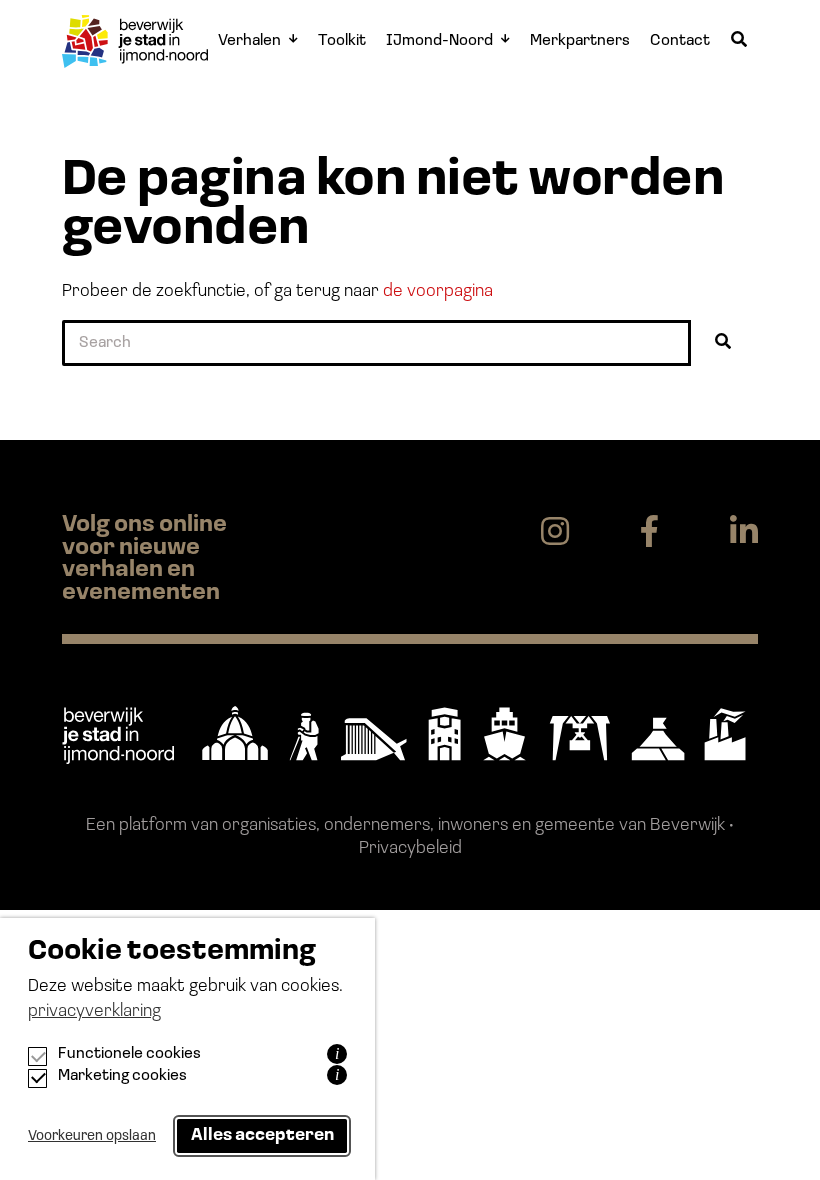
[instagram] (555, 532)
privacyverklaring (94, 1012)
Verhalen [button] (249, 41)
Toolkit (342, 41)
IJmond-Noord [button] (439, 41)
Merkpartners (580, 41)
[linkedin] (744, 532)
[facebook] (649, 532)
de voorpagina (438, 292)
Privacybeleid (410, 849)
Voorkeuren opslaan (92, 1136)
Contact (680, 41)
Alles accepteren (262, 1135)
